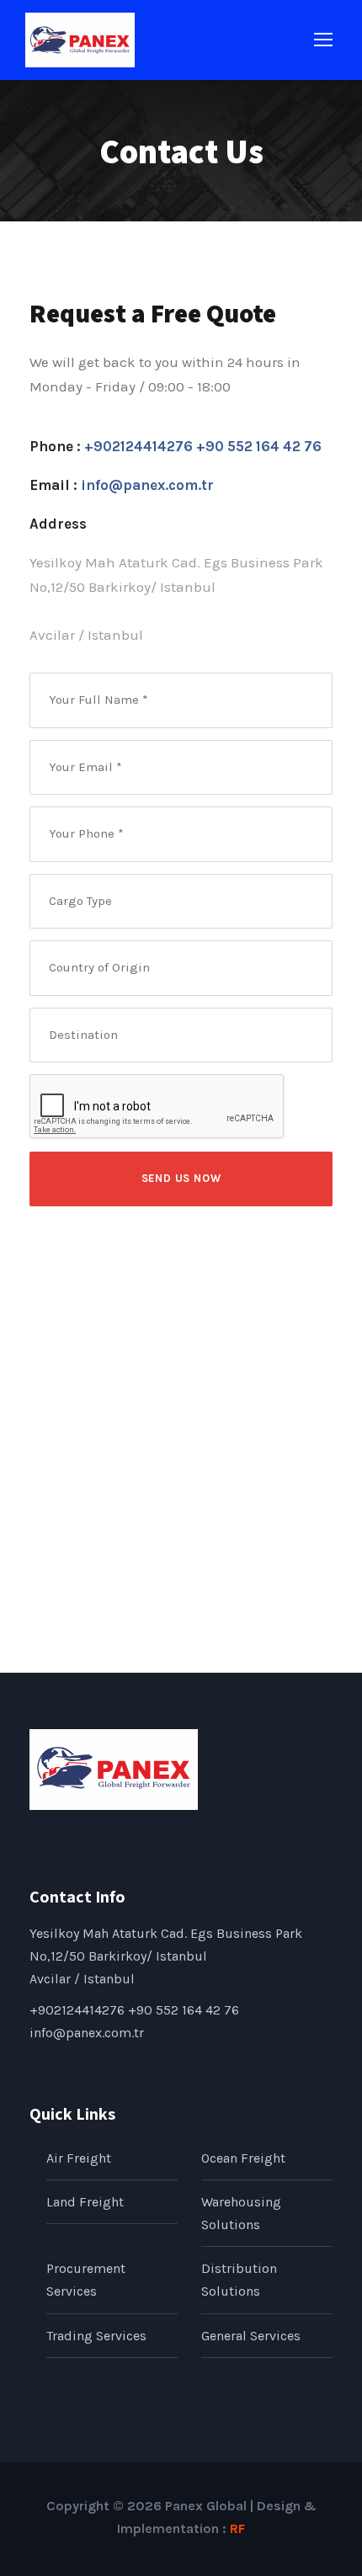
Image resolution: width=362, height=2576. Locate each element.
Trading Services (96, 2336)
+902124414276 (140, 446)
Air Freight (79, 2158)
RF (237, 2528)
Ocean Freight (243, 2158)
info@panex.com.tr (147, 485)
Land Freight (85, 2202)
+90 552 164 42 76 (259, 446)
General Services (251, 2336)
